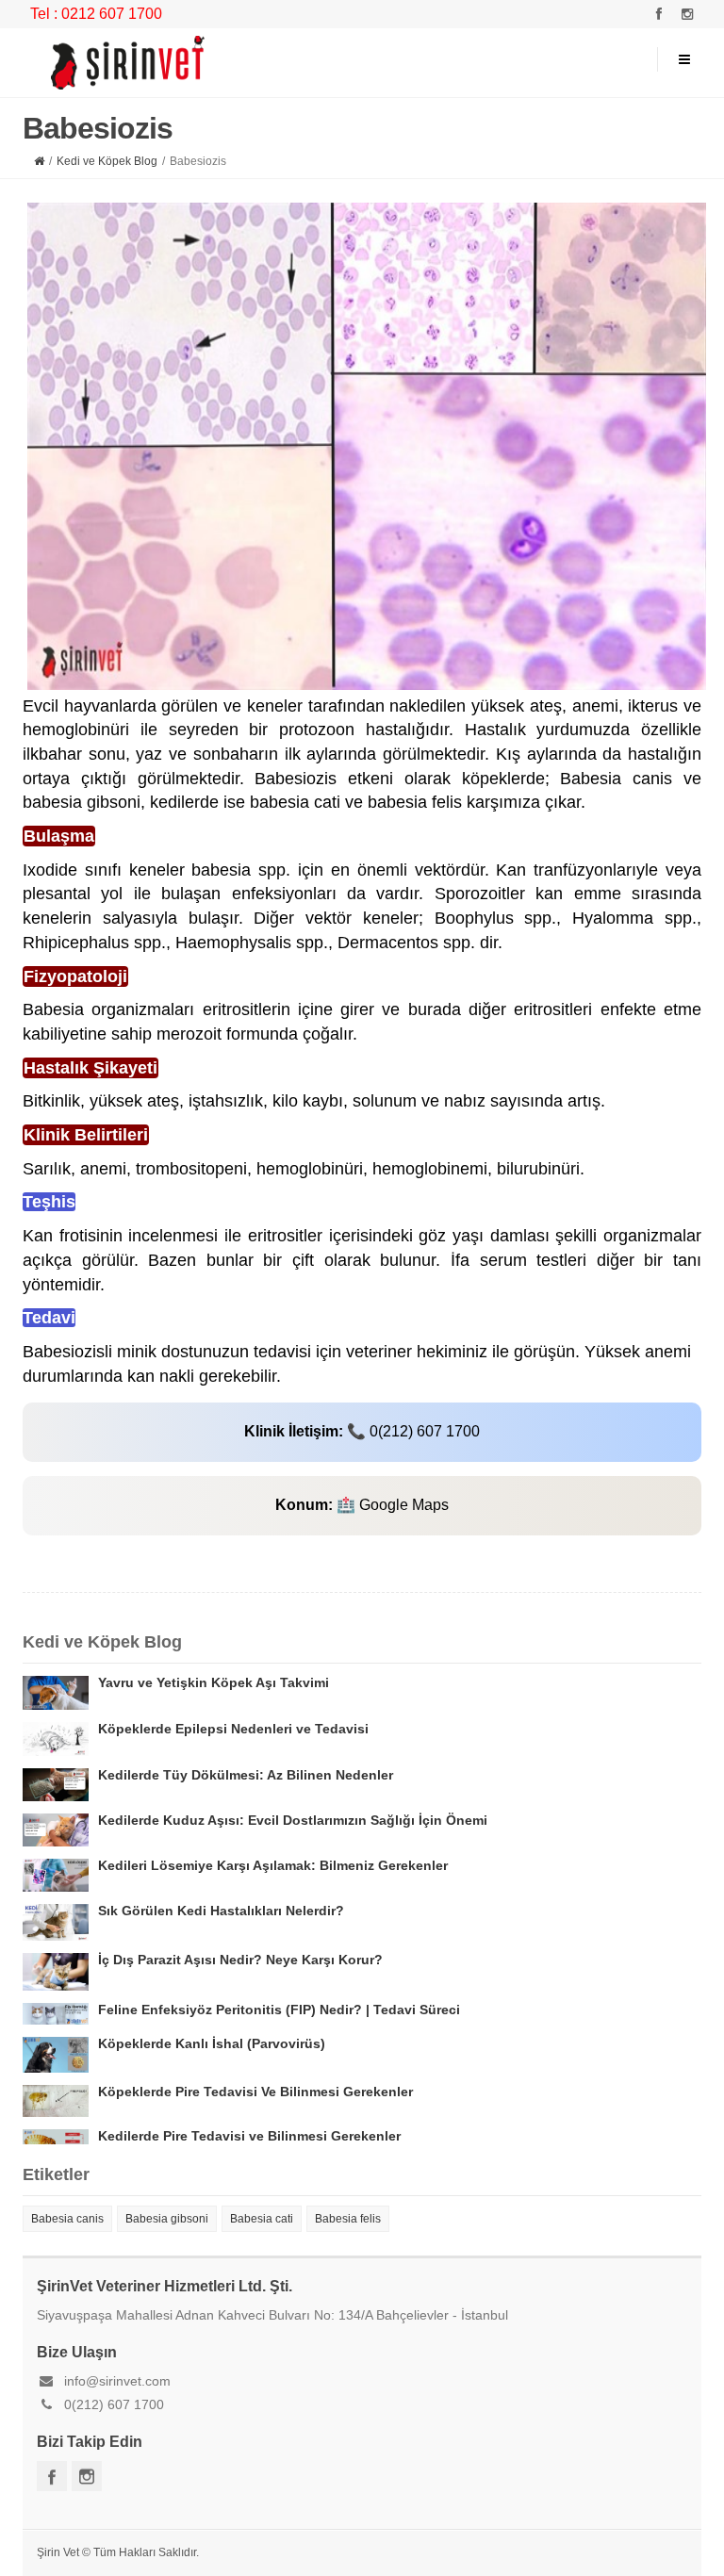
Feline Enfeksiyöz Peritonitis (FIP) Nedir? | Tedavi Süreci (279, 2010)
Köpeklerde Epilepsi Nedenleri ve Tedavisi (233, 1729)
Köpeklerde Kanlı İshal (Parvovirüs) (212, 2043)
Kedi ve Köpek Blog (107, 161)
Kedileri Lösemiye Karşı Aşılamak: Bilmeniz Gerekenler (273, 1865)
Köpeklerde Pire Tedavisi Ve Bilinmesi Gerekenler (255, 2092)
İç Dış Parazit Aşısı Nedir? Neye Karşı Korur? (240, 1960)
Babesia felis (348, 2219)
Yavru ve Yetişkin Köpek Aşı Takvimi (214, 1682)
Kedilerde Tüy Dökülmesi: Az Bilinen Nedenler (246, 1775)
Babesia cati (262, 2219)
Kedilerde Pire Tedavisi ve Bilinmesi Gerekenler (249, 2136)
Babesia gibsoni (167, 2219)
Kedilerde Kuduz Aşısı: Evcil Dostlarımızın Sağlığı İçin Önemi (293, 1820)
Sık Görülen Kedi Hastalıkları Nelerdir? (221, 1911)
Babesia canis (67, 2219)
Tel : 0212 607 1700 (96, 14)
